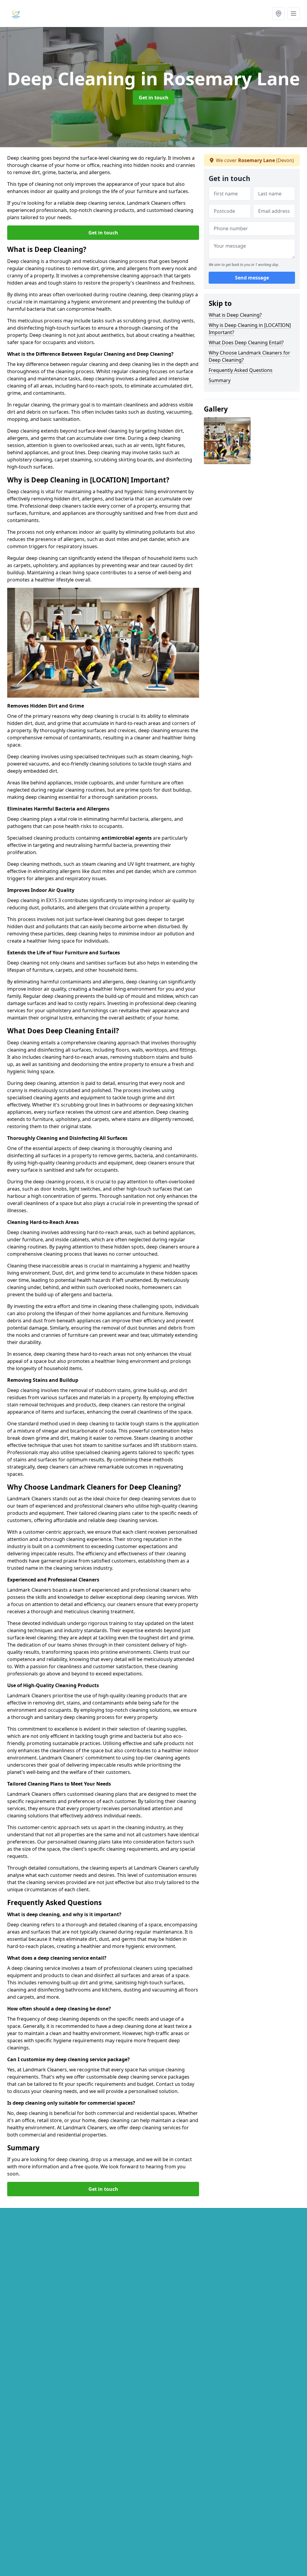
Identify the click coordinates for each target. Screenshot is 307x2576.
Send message (252, 278)
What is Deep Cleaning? (235, 315)
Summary (220, 380)
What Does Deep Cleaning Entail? (246, 343)
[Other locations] (279, 14)
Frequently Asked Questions (241, 370)
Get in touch (154, 98)
